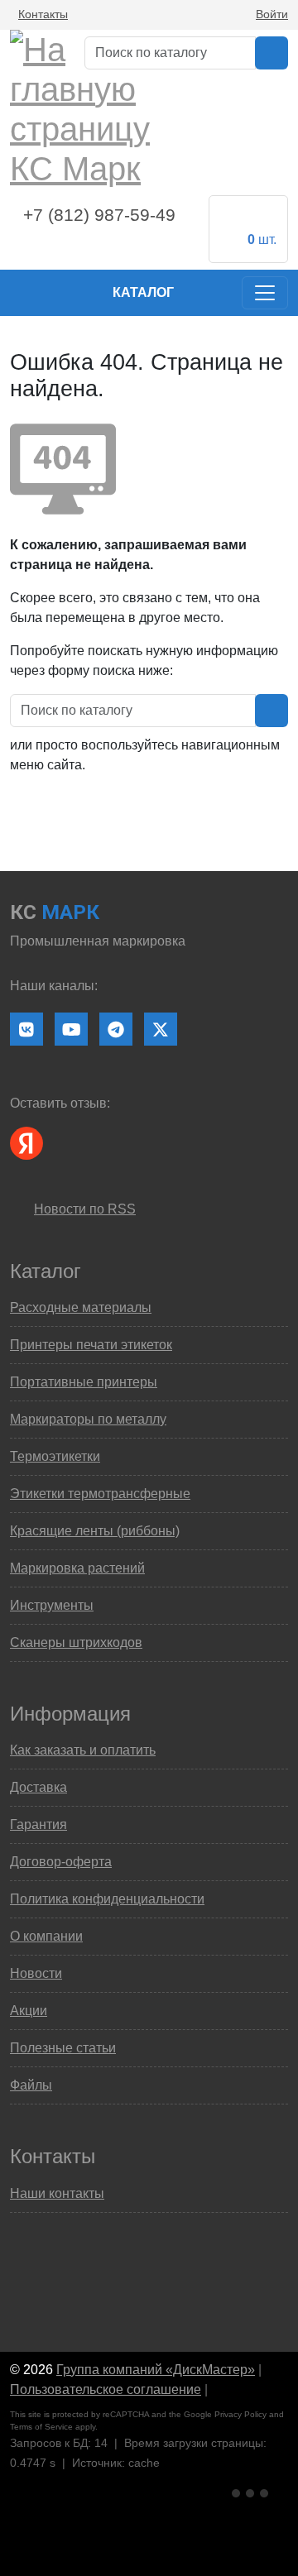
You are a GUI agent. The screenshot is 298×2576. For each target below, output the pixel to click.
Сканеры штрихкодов (76, 1642)
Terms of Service (41, 2427)
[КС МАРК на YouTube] (71, 1029)
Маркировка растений (77, 1568)
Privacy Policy (240, 2414)
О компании (46, 1936)
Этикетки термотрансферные (100, 1494)
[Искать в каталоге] (272, 53)
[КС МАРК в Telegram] (116, 1029)
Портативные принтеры (84, 1382)
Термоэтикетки (55, 1456)
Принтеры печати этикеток (91, 1345)
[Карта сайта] (219, 2389)
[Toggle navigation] (265, 293)
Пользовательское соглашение (106, 2389)
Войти (272, 14)
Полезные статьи (63, 2048)
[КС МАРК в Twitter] (161, 1029)
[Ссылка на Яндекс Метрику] (252, 2491)
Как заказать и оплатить (83, 1750)
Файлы (31, 2085)
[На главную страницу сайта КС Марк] (20, 293)
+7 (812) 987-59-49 (99, 215)
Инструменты (52, 1605)
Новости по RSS (85, 1209)
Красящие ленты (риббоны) (95, 1531)
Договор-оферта (61, 1862)
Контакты (43, 14)
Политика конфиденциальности (107, 1899)
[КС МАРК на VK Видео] (26, 1029)
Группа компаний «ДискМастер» (156, 2370)
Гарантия (38, 1824)
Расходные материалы (81, 1307)
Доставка (38, 1787)
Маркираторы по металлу (88, 1419)
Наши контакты (57, 2193)
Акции (29, 2011)
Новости (36, 1973)
